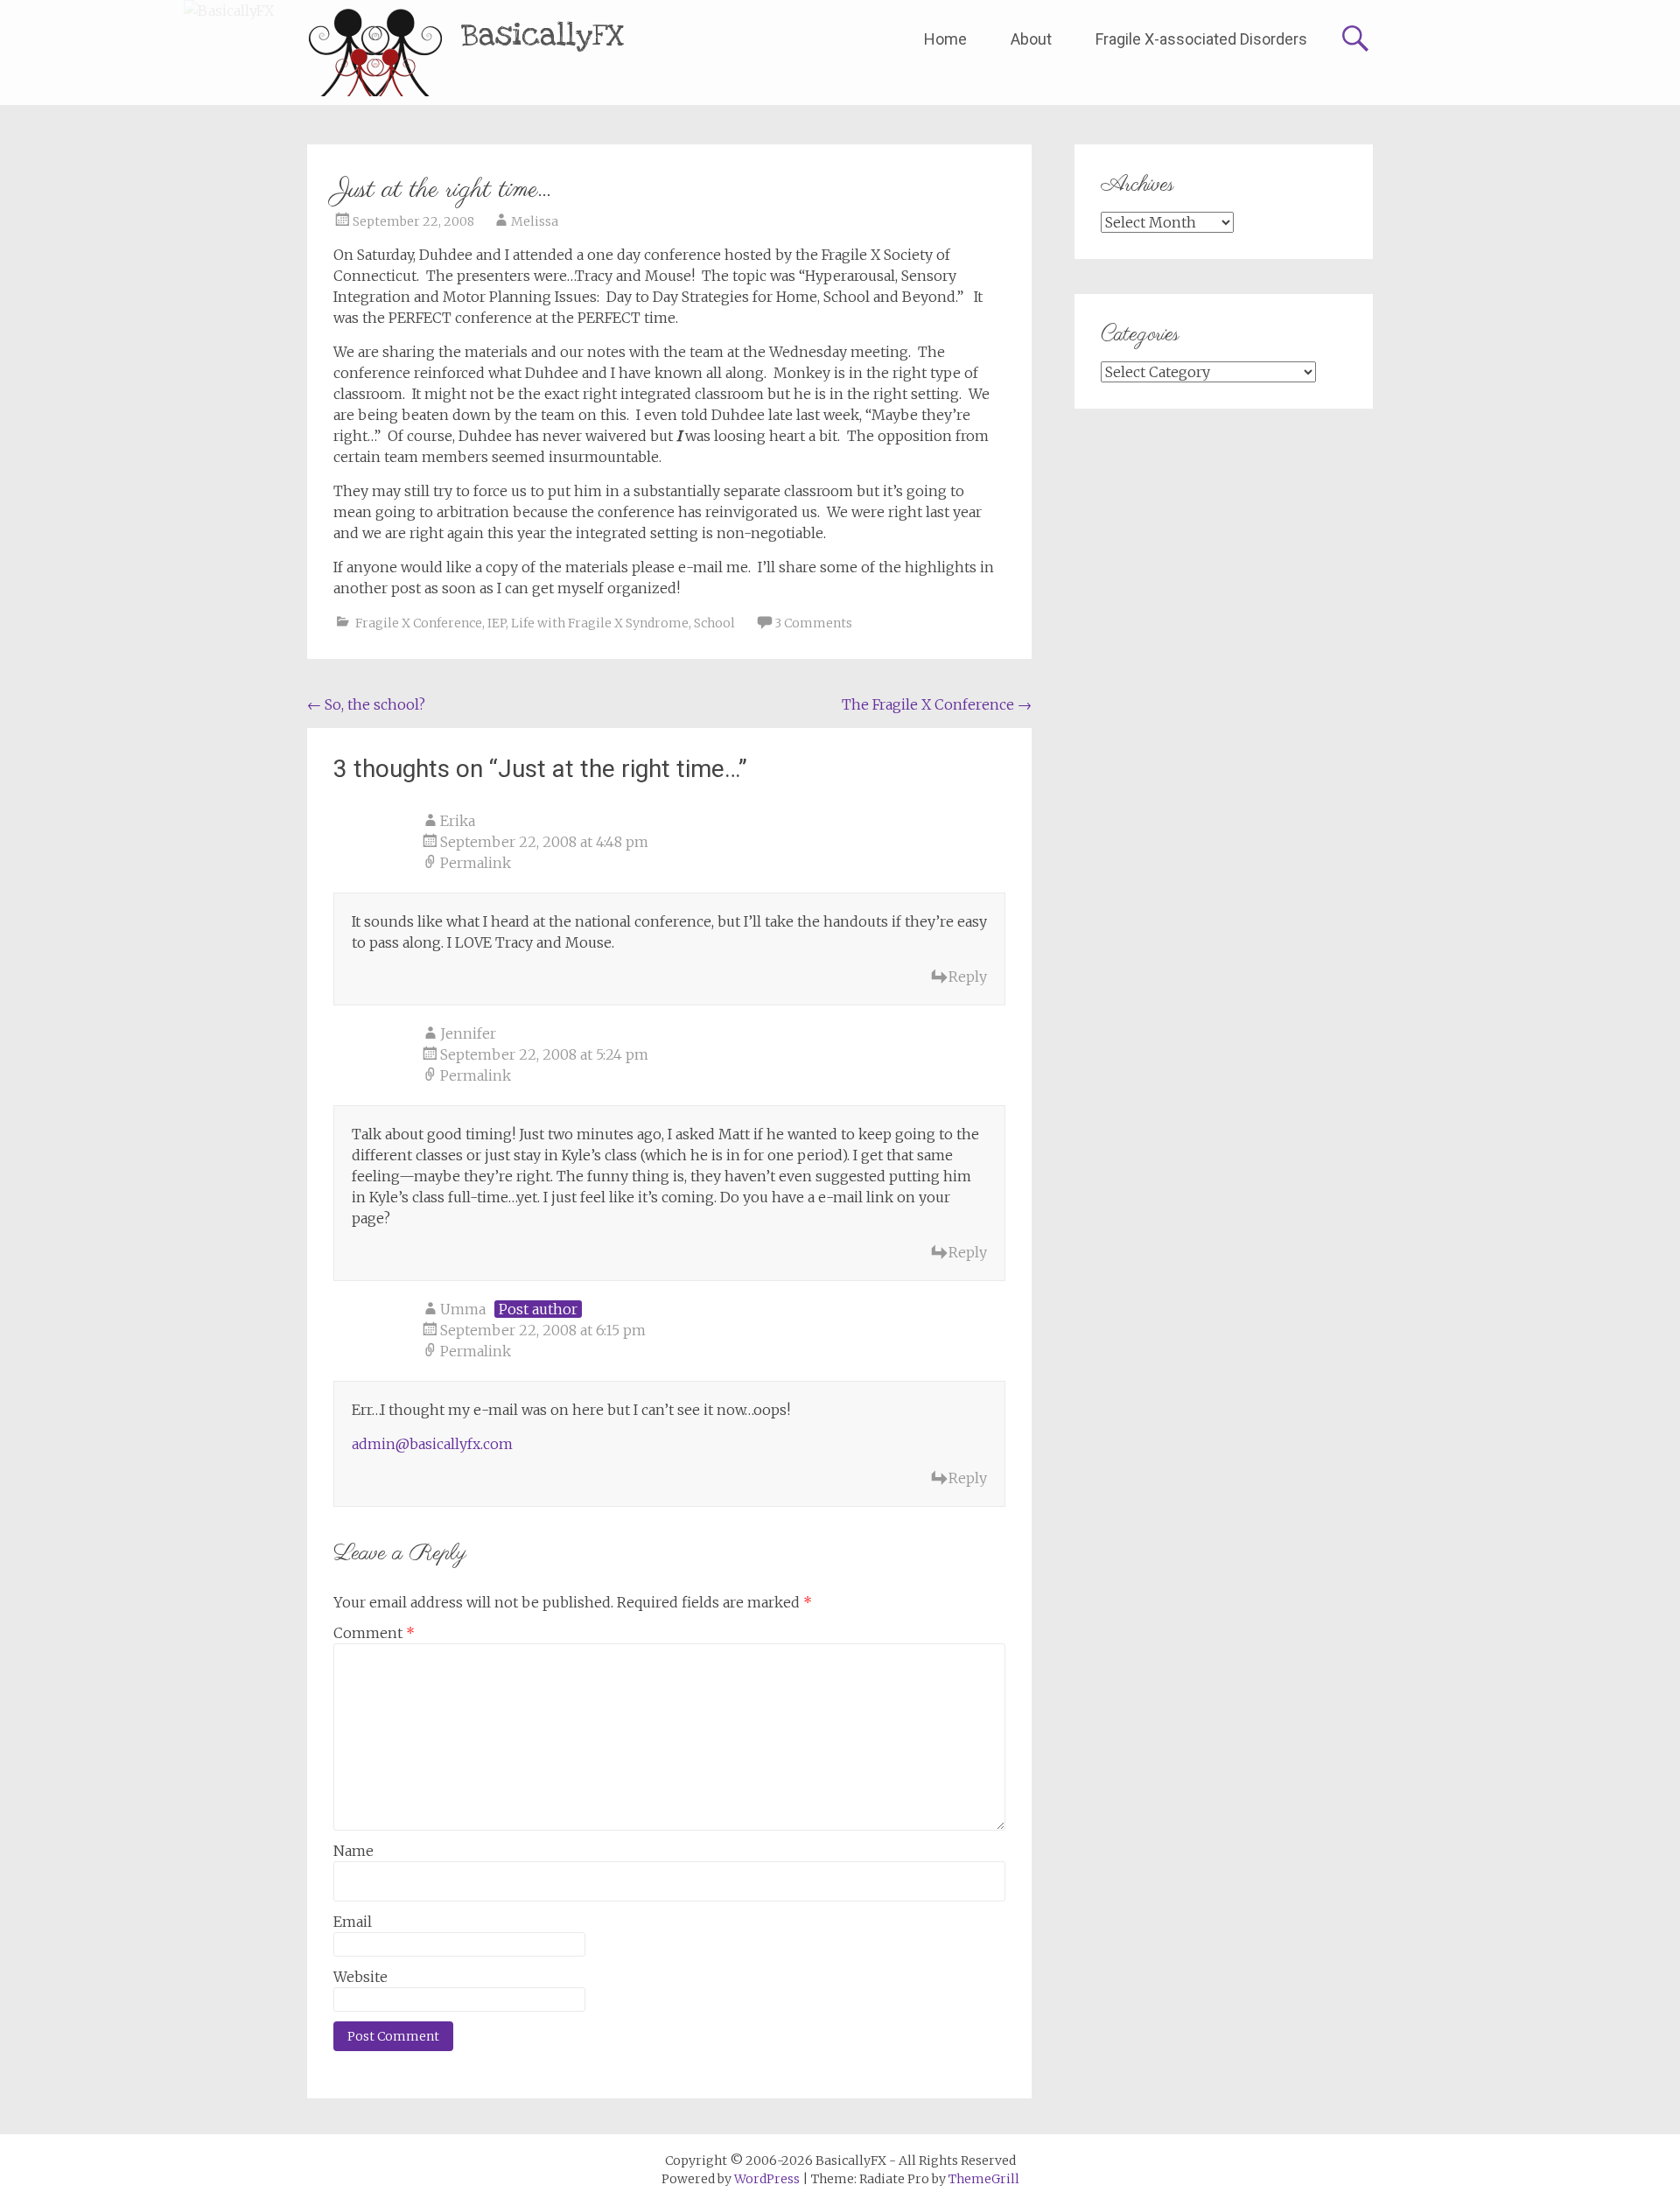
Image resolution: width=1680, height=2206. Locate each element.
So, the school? (366, 704)
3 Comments (813, 623)
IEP (497, 623)
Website (360, 1977)
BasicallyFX (543, 35)
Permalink (476, 863)
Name (353, 1851)
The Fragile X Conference (937, 704)
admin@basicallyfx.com (432, 1444)
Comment (374, 1633)
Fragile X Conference (419, 623)
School (714, 623)
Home (945, 39)
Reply (968, 977)
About (1031, 39)
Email (353, 1922)
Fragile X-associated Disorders (1201, 39)
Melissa (535, 221)
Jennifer (468, 1033)
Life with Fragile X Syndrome (600, 623)
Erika (458, 821)
